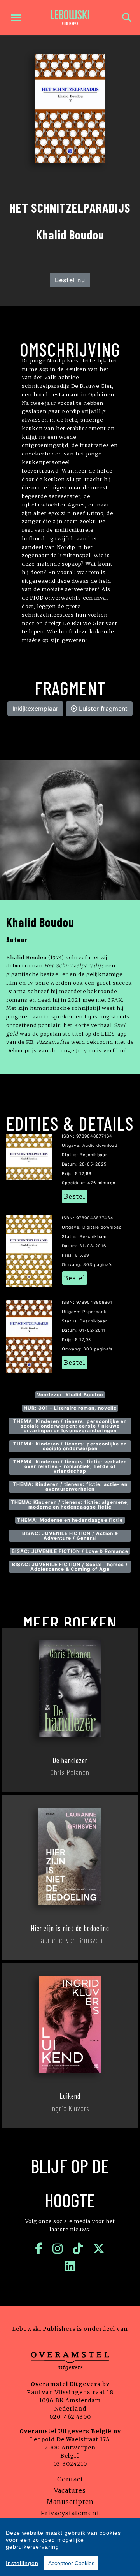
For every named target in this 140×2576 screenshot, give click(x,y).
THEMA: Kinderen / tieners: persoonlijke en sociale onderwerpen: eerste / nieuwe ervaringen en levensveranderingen (70, 1426)
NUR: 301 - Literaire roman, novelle (70, 1408)
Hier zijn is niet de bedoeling (70, 1928)
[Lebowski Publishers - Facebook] (39, 2249)
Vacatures (70, 2490)
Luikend (70, 2096)
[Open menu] (16, 18)
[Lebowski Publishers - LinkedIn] (70, 2266)
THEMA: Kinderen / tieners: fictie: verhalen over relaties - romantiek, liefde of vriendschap (70, 1466)
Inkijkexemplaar (35, 709)
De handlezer (70, 1760)
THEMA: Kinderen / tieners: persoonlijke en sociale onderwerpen (70, 1446)
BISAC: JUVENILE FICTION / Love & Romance (70, 1551)
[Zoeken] (127, 18)
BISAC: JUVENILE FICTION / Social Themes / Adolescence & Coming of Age (70, 1567)
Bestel (75, 1196)
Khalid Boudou (40, 922)
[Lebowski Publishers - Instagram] (58, 2249)
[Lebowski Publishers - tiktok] (78, 2249)
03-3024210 (70, 2464)
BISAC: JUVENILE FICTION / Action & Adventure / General (70, 1536)
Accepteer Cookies (71, 2563)
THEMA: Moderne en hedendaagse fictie (70, 1520)
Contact (70, 2479)
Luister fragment (102, 709)
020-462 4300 (70, 2417)
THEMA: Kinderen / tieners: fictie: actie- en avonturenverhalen (70, 1487)
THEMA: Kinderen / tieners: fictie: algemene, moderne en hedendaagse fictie (70, 1504)
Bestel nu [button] (70, 280)
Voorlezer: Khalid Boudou (70, 1395)
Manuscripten (70, 2502)
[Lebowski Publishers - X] (99, 2249)
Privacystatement (70, 2513)
